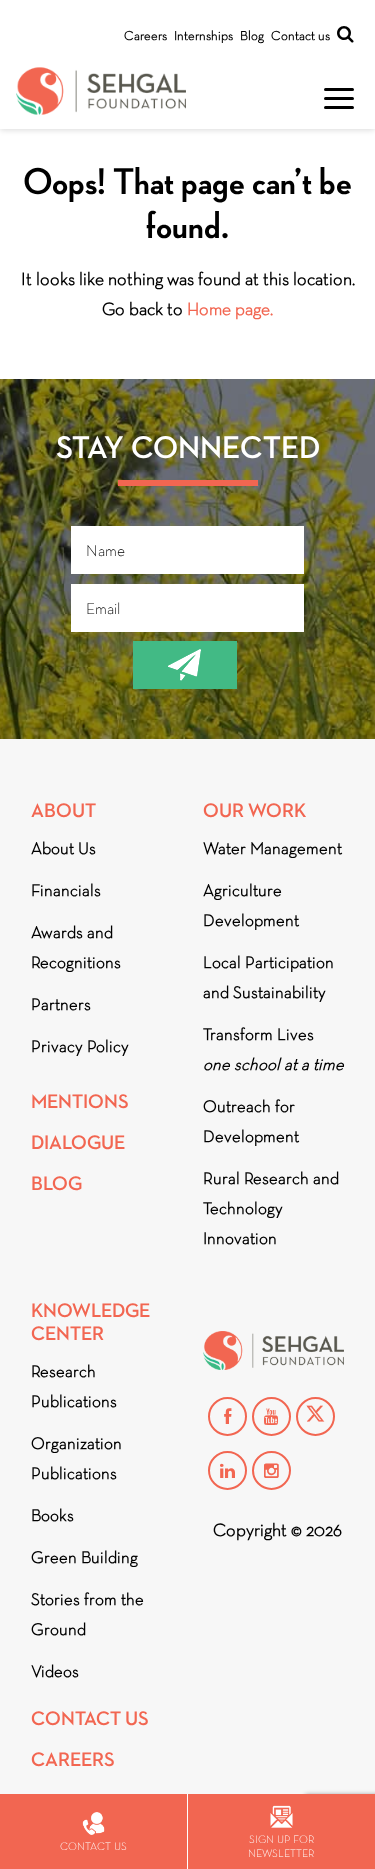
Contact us (300, 35)
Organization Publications (76, 1458)
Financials (66, 890)
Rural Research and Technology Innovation (271, 1208)
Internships (203, 35)
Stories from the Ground (87, 1614)
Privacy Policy (80, 1046)
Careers (145, 35)
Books (52, 1515)
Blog (252, 35)
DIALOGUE (78, 1142)
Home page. (230, 309)
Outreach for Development (251, 1121)
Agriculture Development (251, 905)
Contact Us (90, 1718)
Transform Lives (273, 1049)
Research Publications (74, 1386)
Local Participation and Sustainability (268, 977)
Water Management (272, 848)
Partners (61, 1004)
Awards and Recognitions (76, 947)
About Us (63, 848)
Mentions (80, 1101)
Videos (55, 1671)
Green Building (84, 1557)
